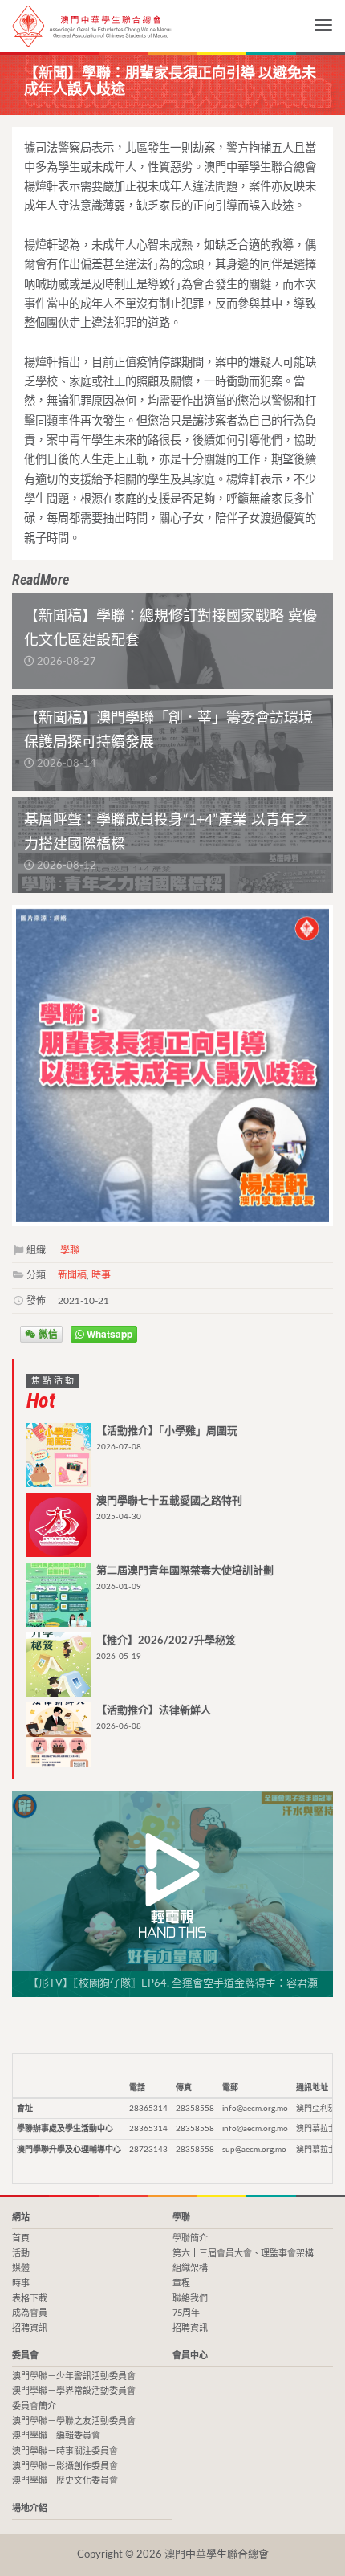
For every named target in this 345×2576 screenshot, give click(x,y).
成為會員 (30, 2313)
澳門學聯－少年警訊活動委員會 (74, 2376)
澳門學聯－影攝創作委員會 (65, 2466)
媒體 (21, 2268)
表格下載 (30, 2299)
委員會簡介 (34, 2406)
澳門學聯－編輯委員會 (56, 2436)
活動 (21, 2254)
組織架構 (190, 2268)
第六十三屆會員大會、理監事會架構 (243, 2254)
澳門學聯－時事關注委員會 (65, 2451)
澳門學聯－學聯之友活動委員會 (74, 2421)
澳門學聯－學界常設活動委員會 (74, 2391)
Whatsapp (108, 1334)
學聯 (70, 1250)
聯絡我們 (190, 2299)
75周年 (186, 2313)
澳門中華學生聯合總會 (92, 26)
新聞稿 (72, 1275)
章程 (181, 2283)
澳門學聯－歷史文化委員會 (65, 2481)
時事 (101, 1275)
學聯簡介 (190, 2238)
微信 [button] (47, 1334)
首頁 (21, 2238)
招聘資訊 (30, 2328)
